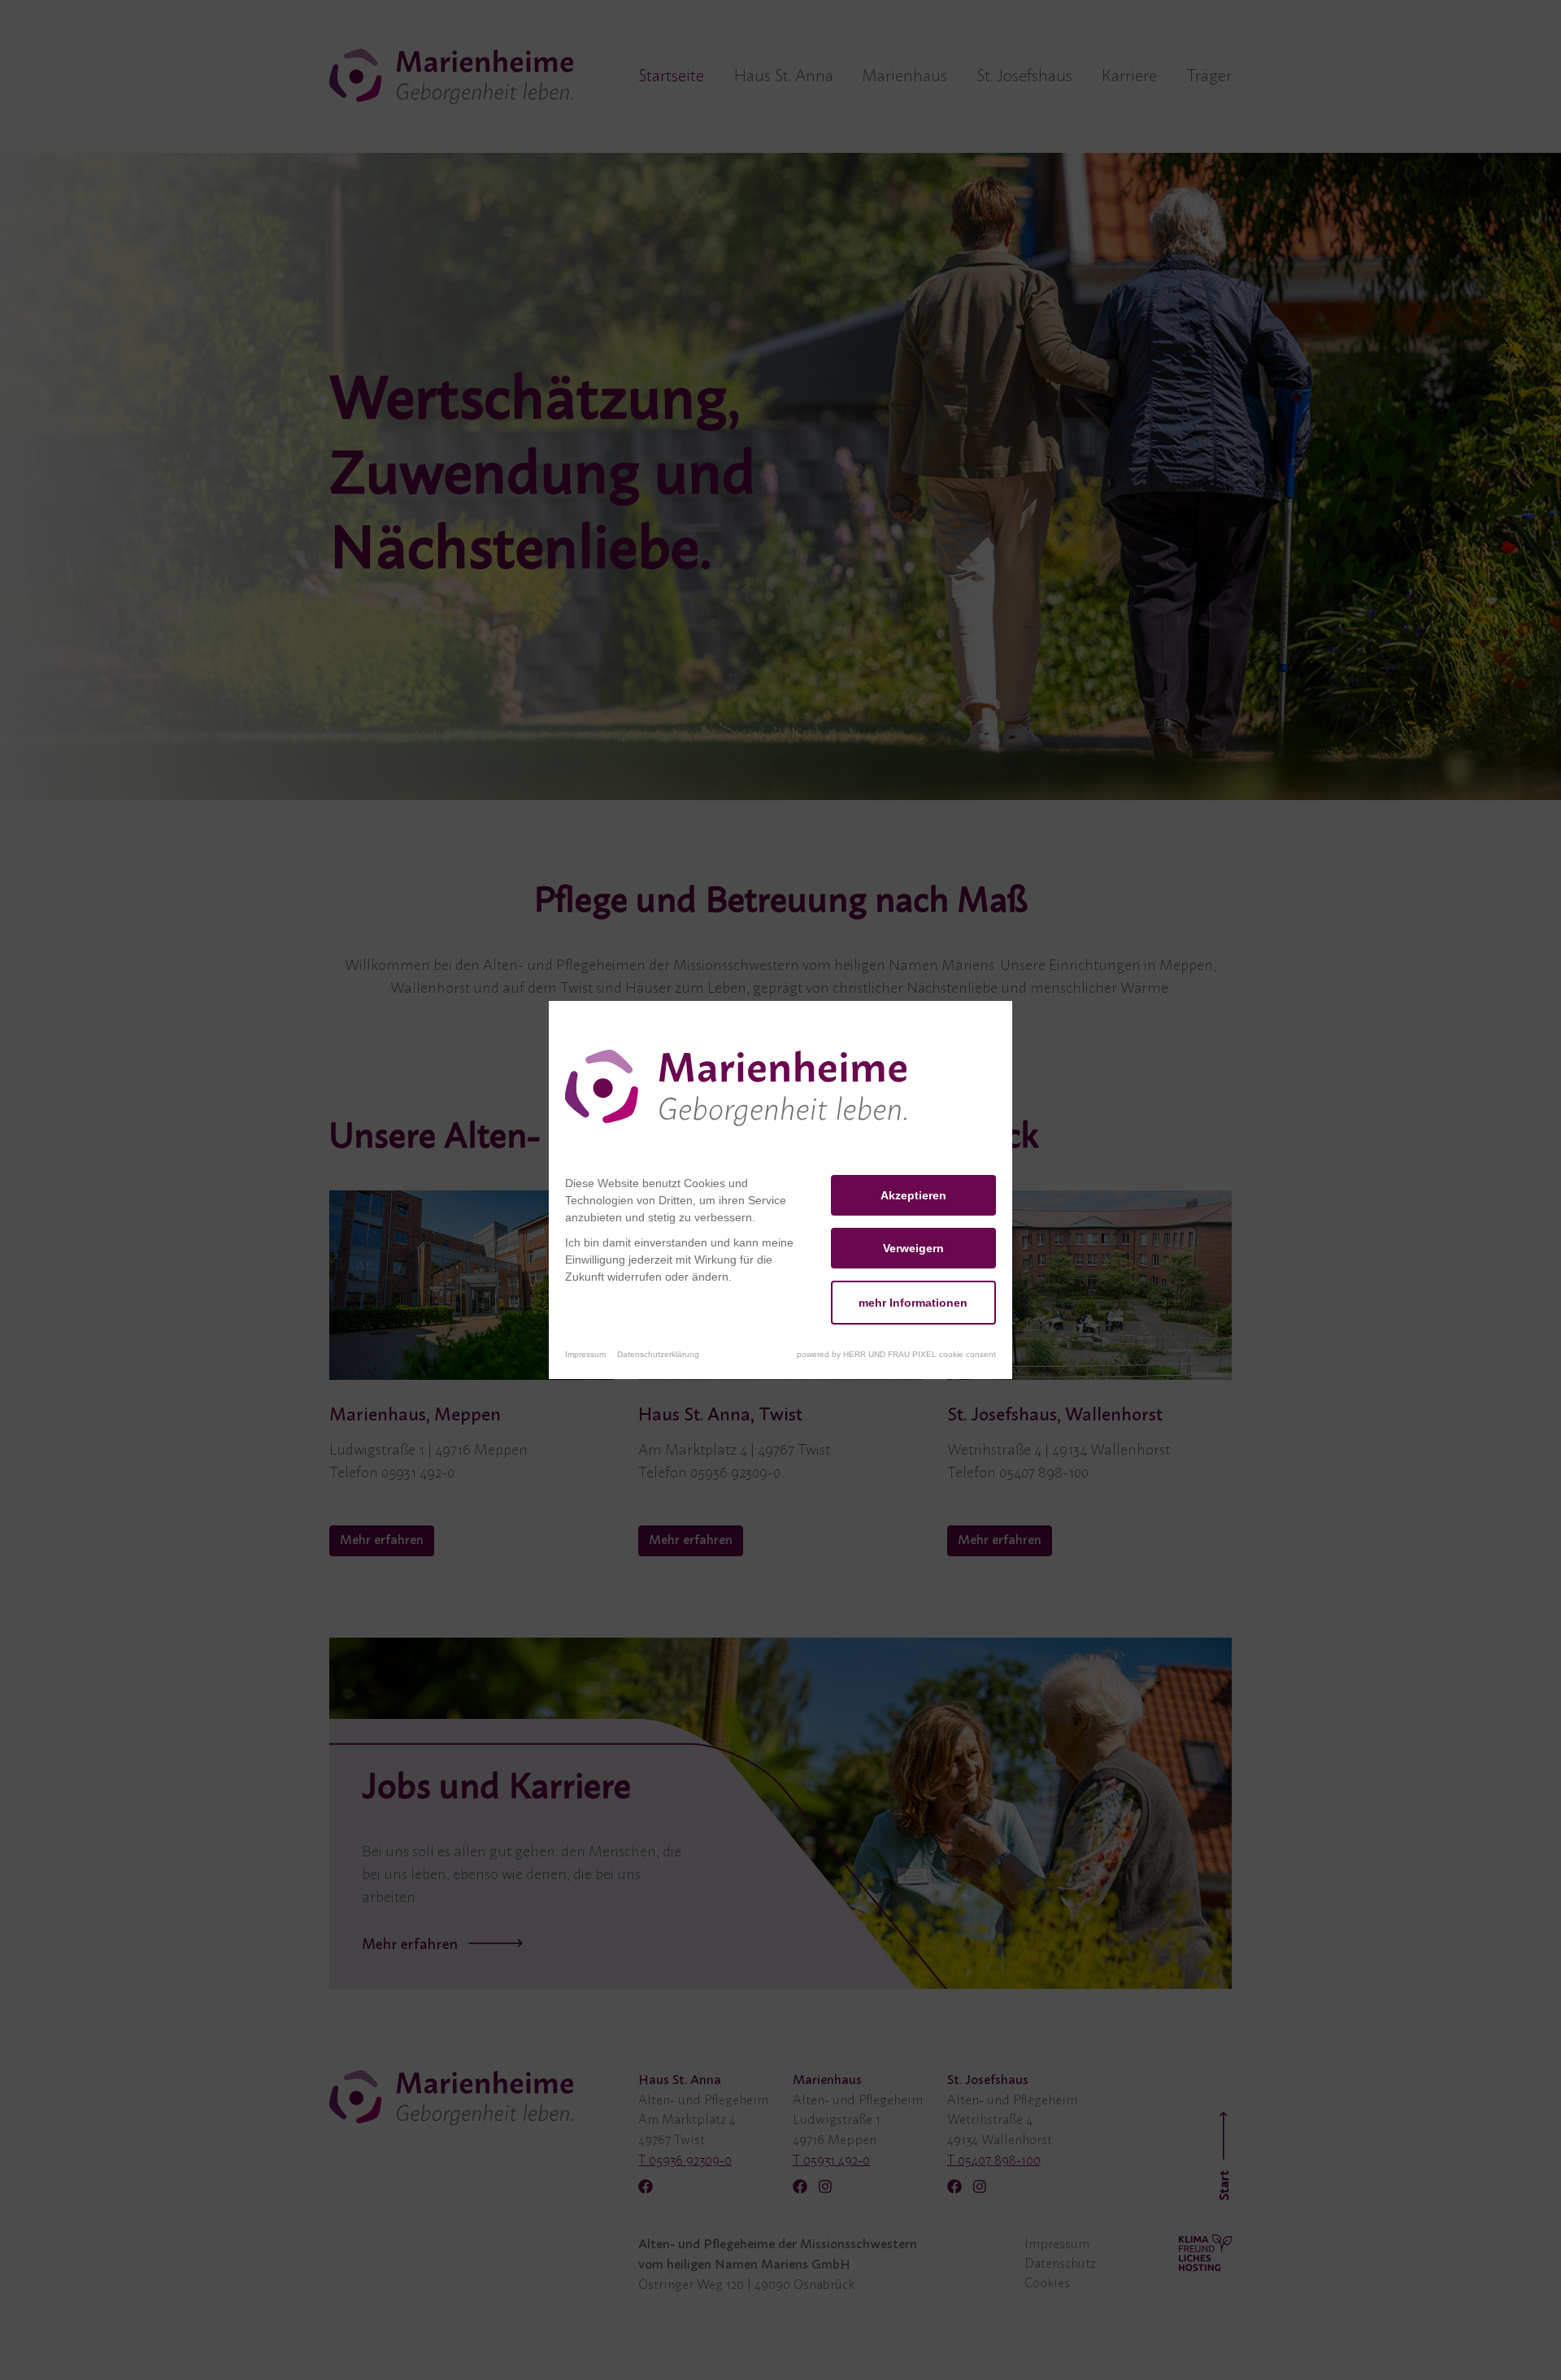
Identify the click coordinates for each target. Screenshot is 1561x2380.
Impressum (585, 1354)
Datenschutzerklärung (658, 1354)
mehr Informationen (913, 1303)
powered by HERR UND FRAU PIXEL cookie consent (896, 1354)
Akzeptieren (913, 1195)
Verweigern (913, 1248)
